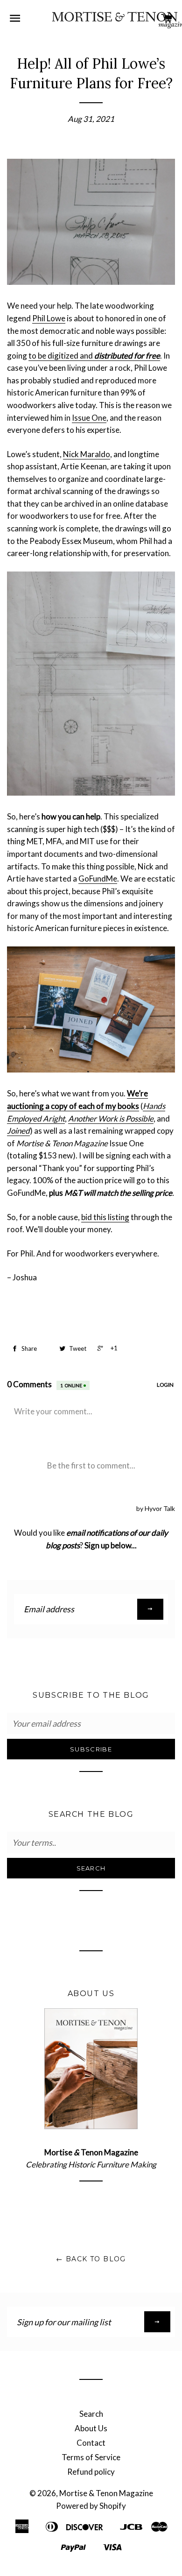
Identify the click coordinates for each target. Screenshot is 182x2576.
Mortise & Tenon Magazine (106, 2493)
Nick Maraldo (87, 454)
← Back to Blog (91, 2259)
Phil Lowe (49, 318)
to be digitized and (94, 356)
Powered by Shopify (91, 2506)
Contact (91, 2443)
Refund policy (91, 2472)
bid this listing (105, 1217)
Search (91, 2414)
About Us (91, 2428)
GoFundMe (98, 879)
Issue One (89, 418)
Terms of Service (91, 2457)
